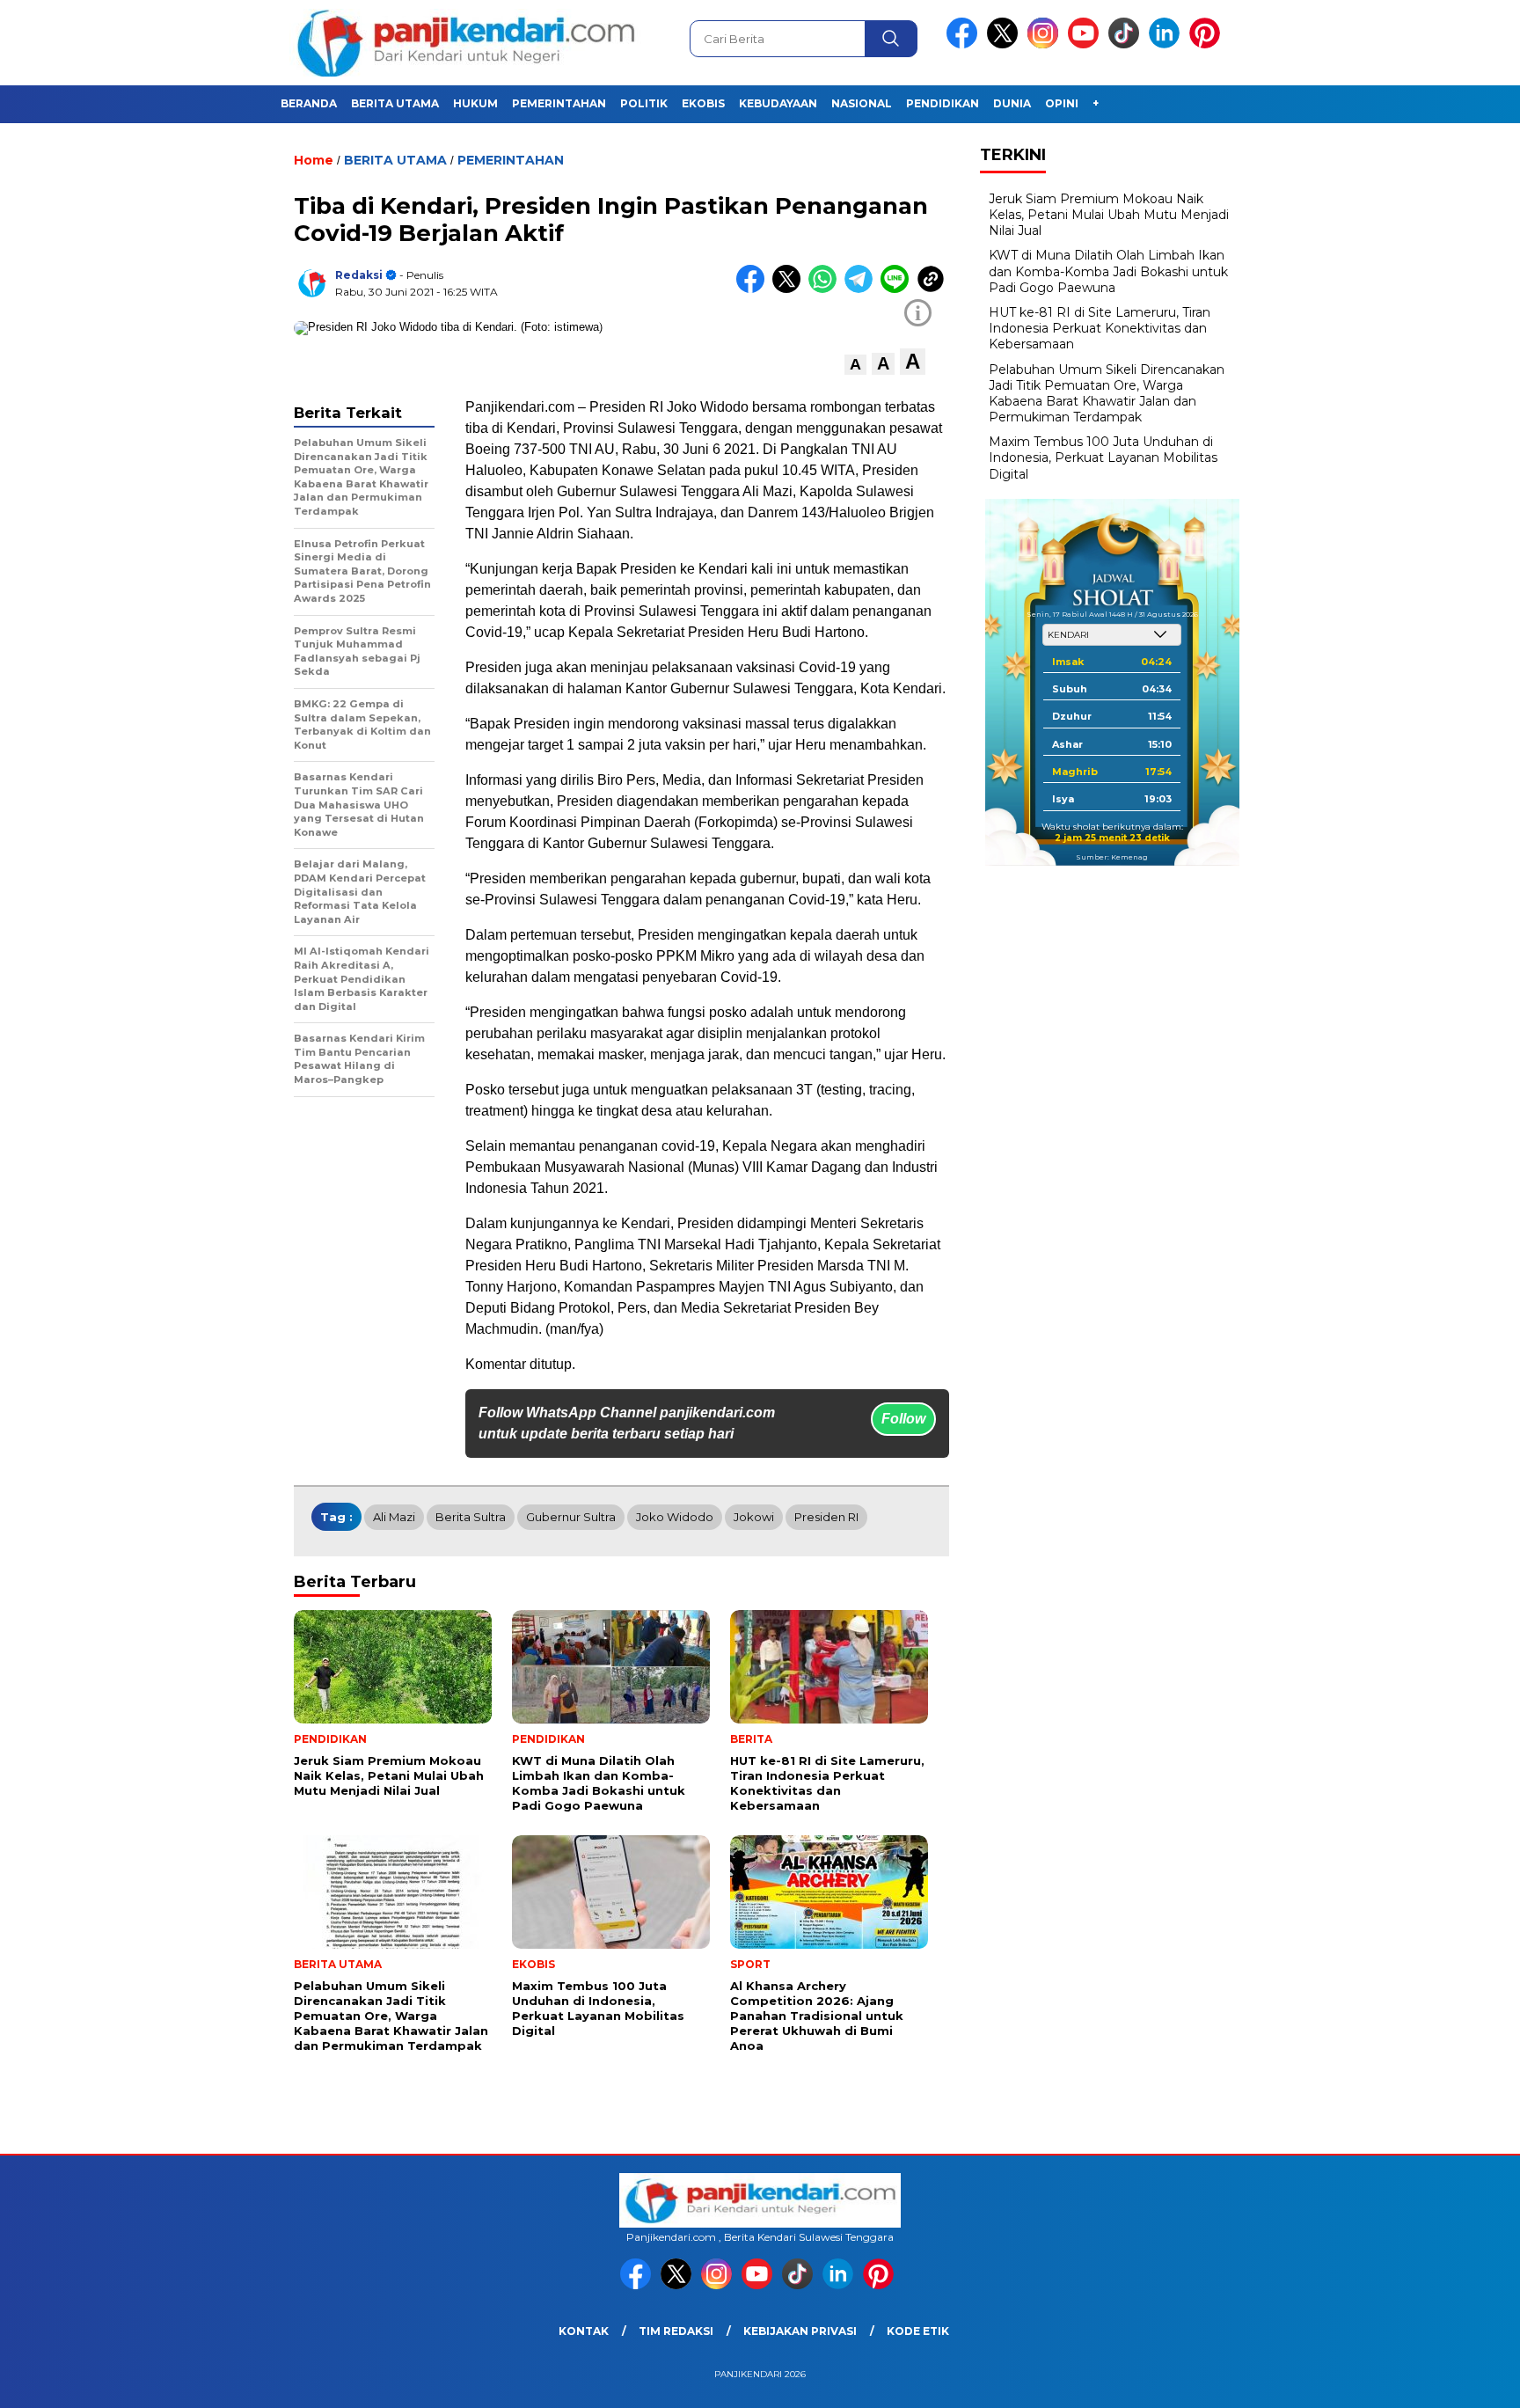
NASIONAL (862, 103)
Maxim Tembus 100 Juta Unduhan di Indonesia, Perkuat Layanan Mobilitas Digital (1103, 457)
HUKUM (475, 103)
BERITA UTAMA (395, 103)
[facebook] (965, 44)
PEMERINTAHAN (559, 103)
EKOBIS (703, 103)
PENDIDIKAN (943, 103)
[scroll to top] (1460, 2381)
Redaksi (359, 275)
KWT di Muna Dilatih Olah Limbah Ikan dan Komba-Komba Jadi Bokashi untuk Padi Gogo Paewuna (1108, 271)
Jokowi (754, 1517)
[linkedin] (1167, 44)
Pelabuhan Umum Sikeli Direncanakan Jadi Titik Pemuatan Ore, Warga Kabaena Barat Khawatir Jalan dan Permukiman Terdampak (1107, 393)
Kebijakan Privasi (800, 2331)
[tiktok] (1127, 44)
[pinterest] (1208, 44)
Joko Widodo (675, 1517)
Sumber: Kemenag (1112, 857)
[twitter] (1005, 44)
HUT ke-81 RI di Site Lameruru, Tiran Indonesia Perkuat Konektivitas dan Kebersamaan (1100, 328)
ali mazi (394, 1517)
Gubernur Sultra (571, 1517)
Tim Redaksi (676, 2331)
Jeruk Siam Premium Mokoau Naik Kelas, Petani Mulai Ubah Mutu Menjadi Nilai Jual (1109, 214)
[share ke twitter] (790, 289)
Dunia (1012, 103)
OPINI (1062, 103)
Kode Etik (918, 2331)
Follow (903, 1419)
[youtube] (1086, 44)
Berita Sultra (471, 1517)
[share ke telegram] (862, 289)
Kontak (584, 2331)
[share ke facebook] (754, 289)
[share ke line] (899, 289)
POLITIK (644, 103)
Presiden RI (826, 1517)
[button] (855, 365)
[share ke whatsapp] (826, 289)
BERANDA (309, 103)
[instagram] (1046, 44)
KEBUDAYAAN (778, 103)
